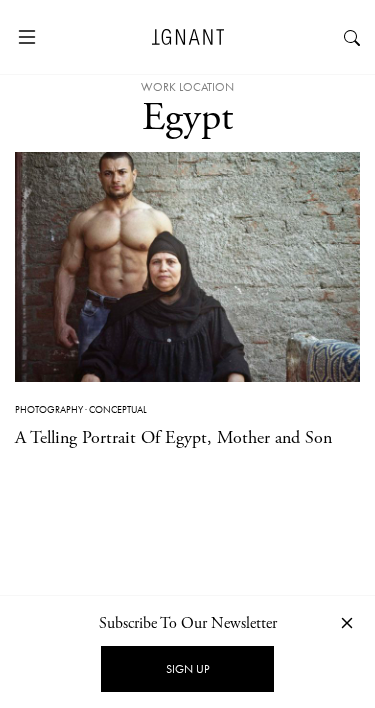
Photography (49, 409)
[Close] (347, 622)
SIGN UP (187, 669)
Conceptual (118, 409)
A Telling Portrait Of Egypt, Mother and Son (173, 437)
